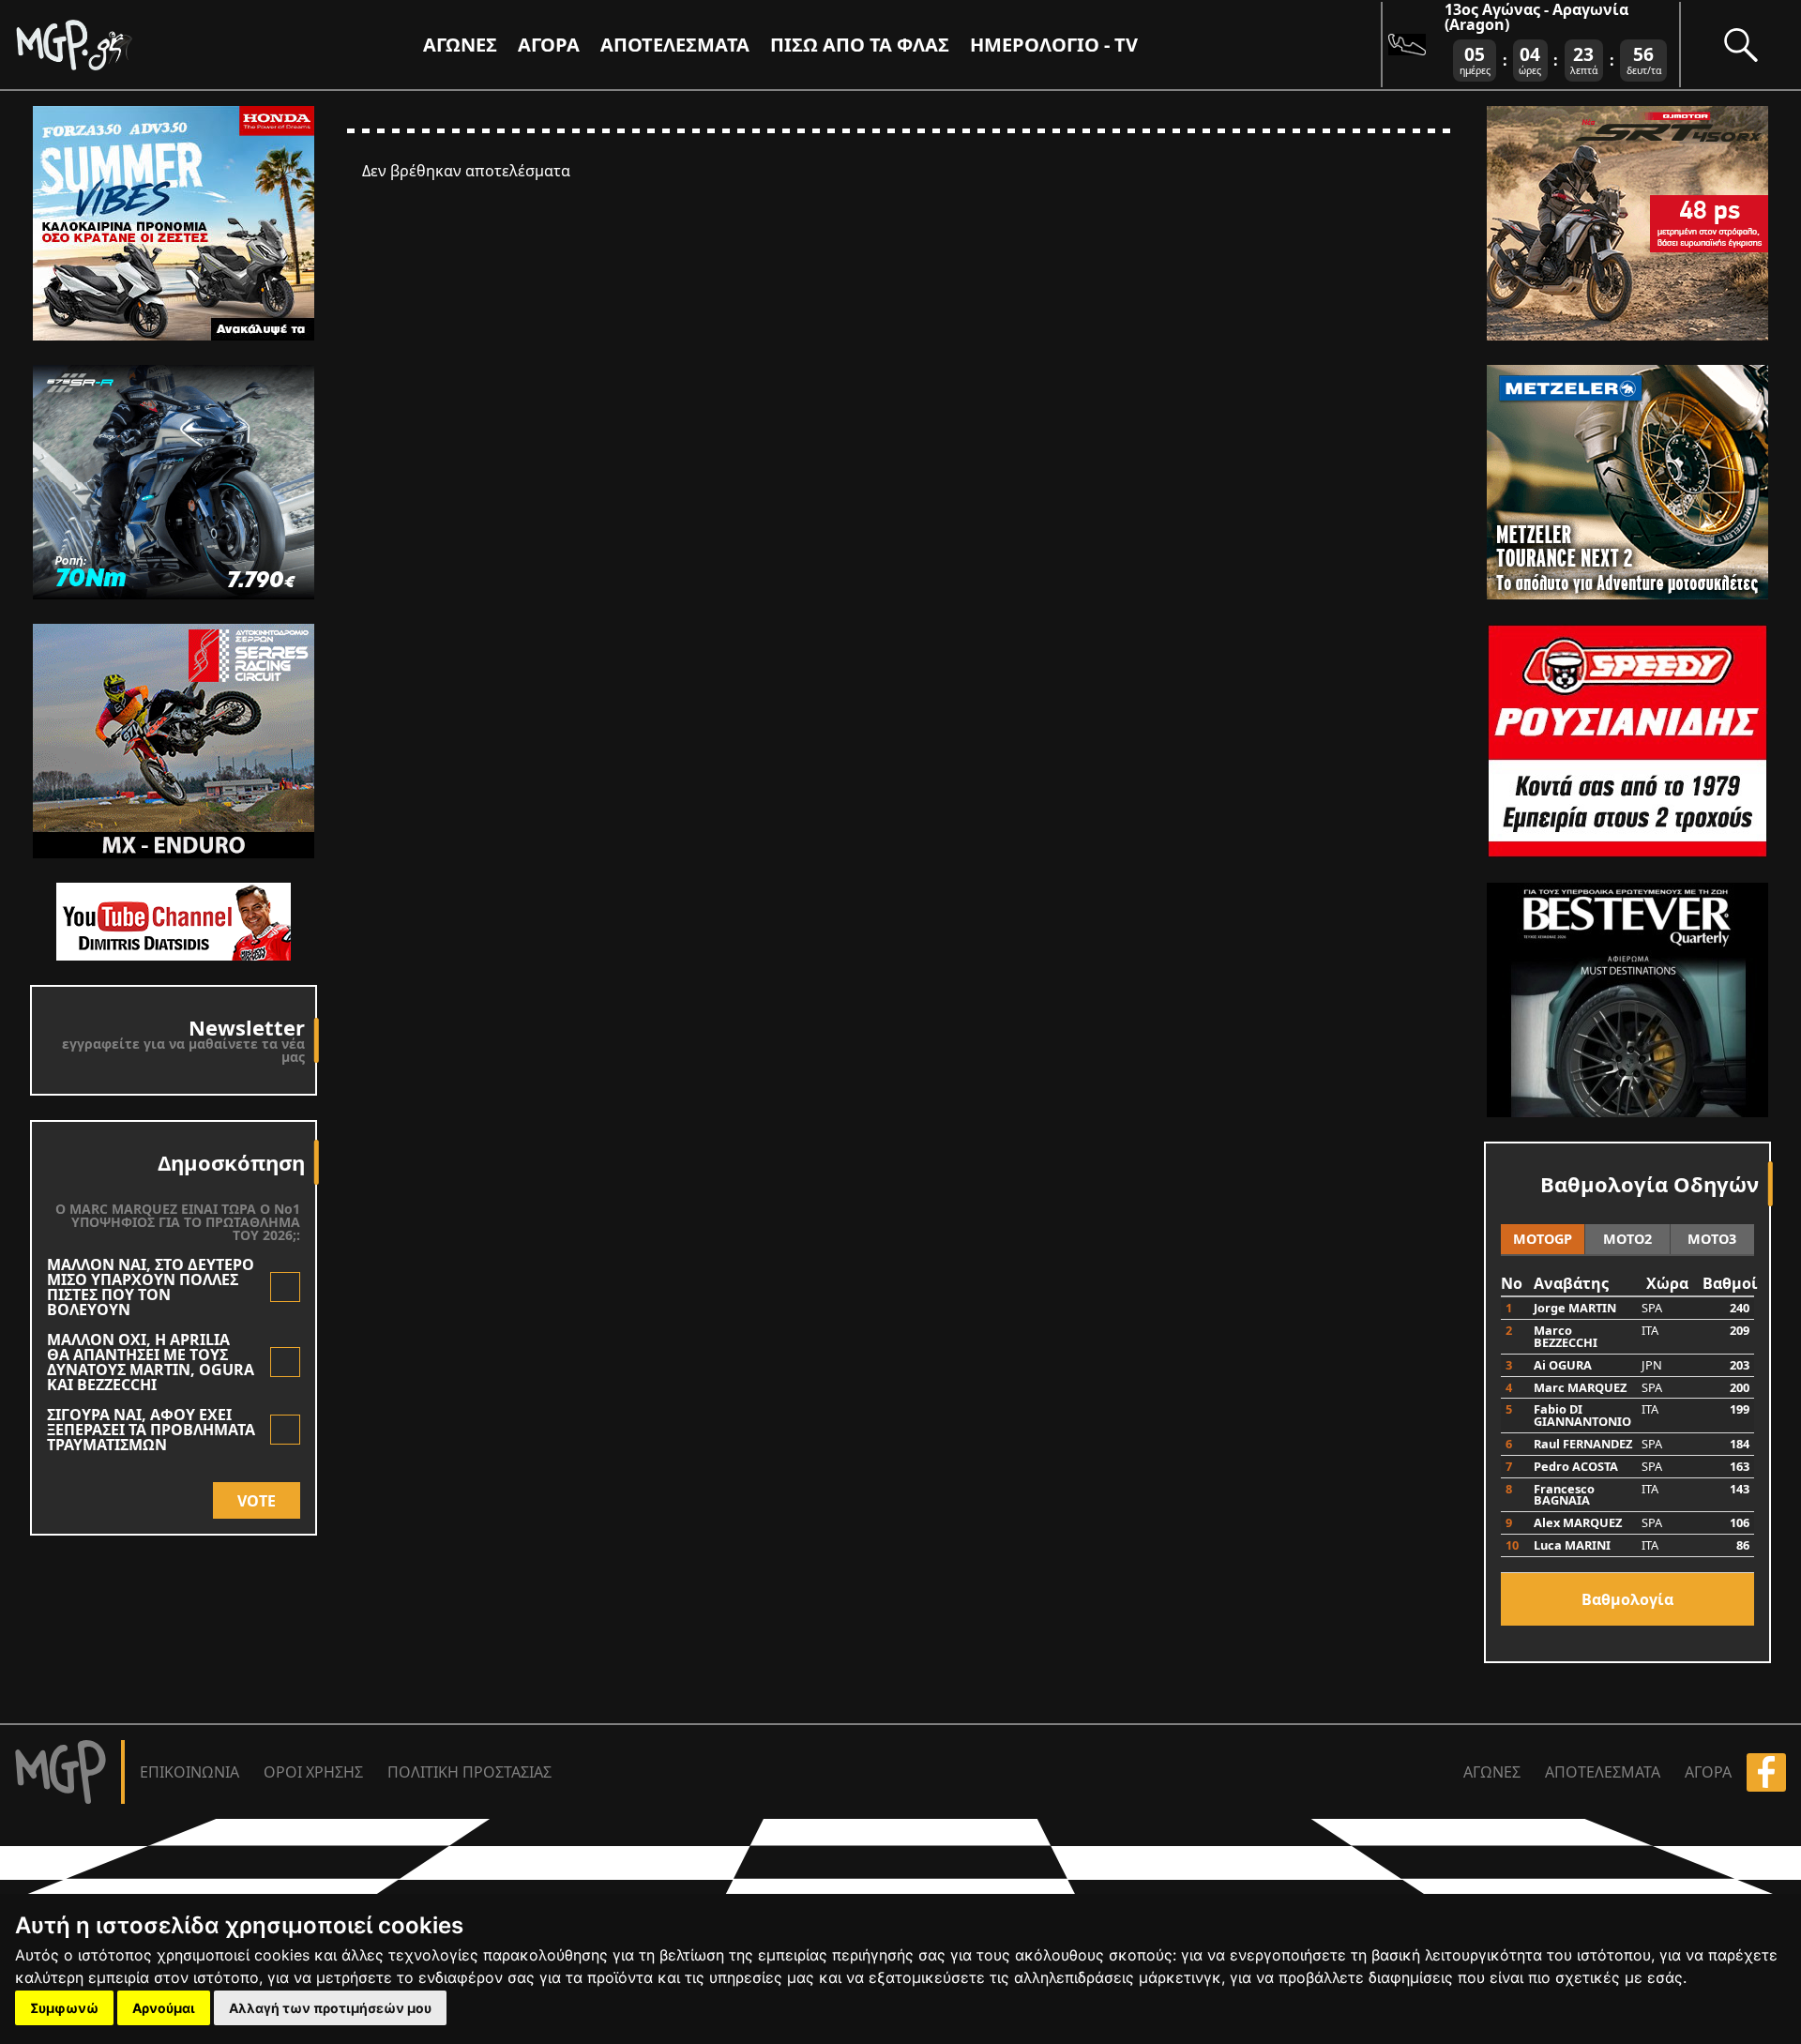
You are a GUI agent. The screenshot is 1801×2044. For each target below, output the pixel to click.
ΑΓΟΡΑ (1708, 1772)
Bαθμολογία (1627, 1599)
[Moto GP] (105, 45)
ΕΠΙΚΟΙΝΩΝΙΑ (189, 1772)
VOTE (257, 1501)
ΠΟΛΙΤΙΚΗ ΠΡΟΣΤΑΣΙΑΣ (469, 1772)
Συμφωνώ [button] (64, 2008)
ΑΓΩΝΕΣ (1492, 1772)
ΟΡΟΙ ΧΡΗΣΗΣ (313, 1772)
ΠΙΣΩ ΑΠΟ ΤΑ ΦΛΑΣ (860, 45)
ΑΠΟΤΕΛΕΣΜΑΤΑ (675, 45)
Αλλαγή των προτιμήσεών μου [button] (330, 2008)
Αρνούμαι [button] (164, 2008)
